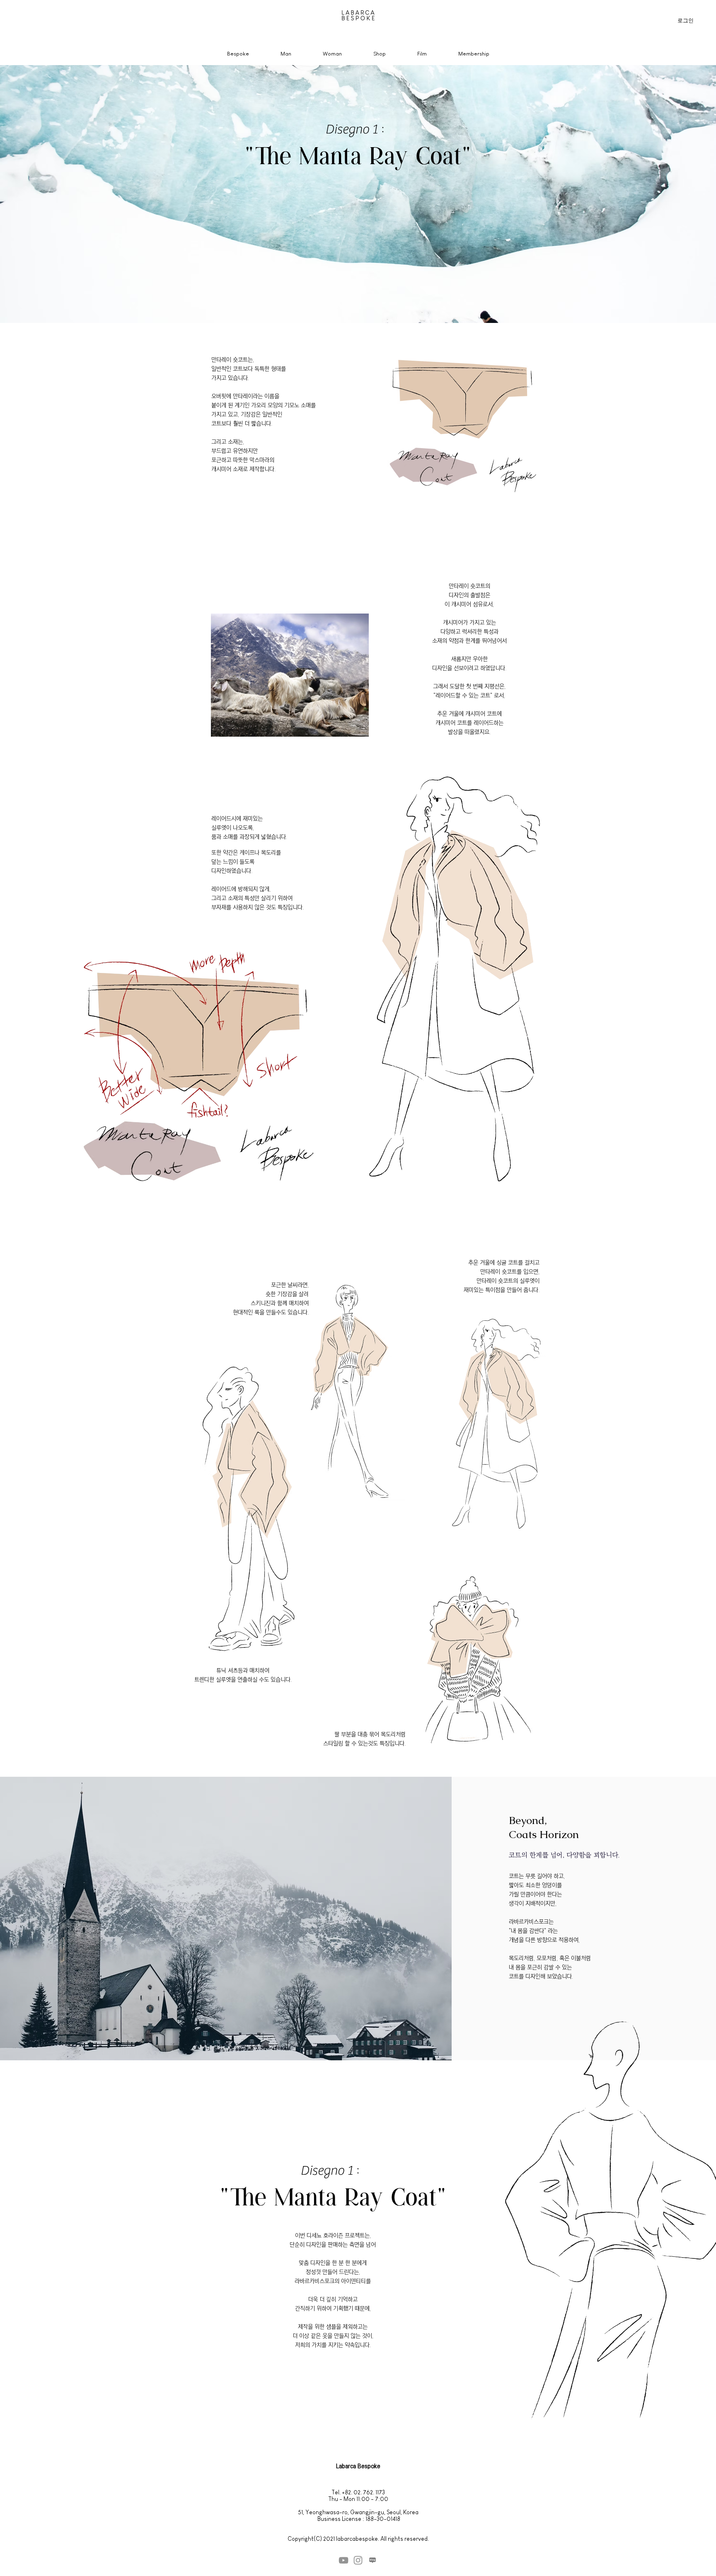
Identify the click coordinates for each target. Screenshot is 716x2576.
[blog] (373, 2560)
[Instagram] (358, 2560)
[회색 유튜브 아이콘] (343, 2560)
